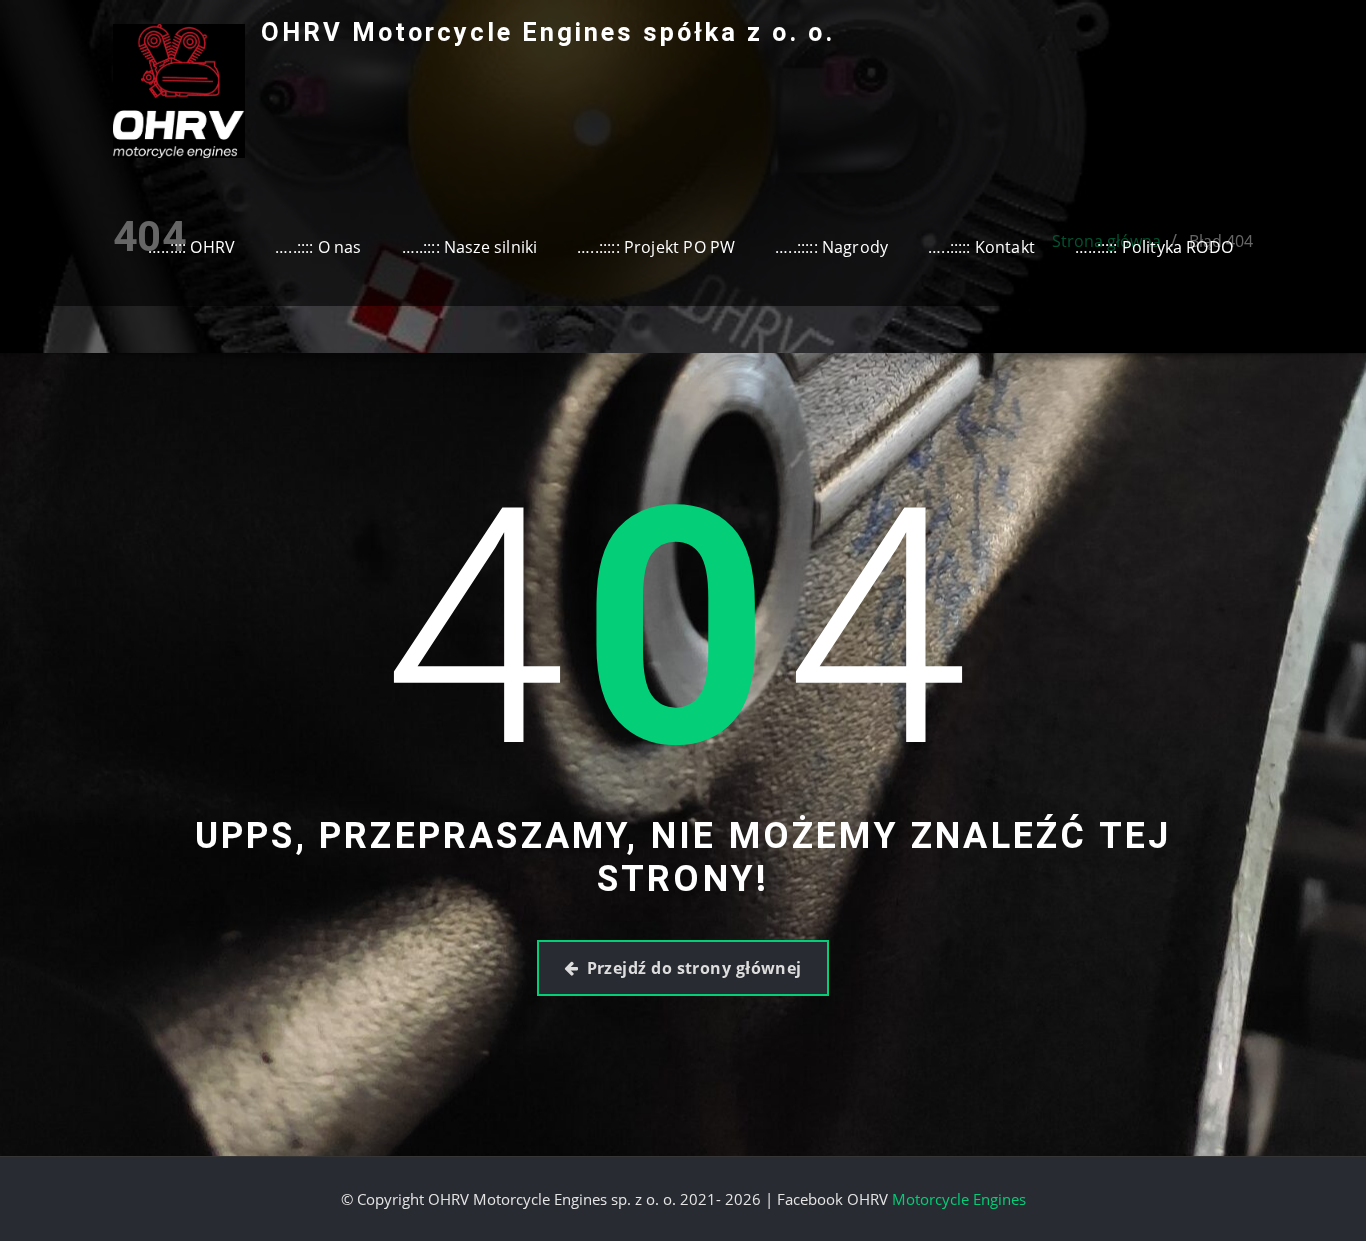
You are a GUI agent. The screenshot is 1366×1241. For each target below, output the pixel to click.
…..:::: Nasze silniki (470, 247)
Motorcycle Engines (959, 1199)
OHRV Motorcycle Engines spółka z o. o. (548, 32)
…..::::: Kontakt (981, 247)
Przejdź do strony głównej (694, 968)
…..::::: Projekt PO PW (656, 247)
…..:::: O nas (318, 247)
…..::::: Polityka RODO (1154, 247)
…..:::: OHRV (191, 247)
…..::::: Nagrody (831, 247)
